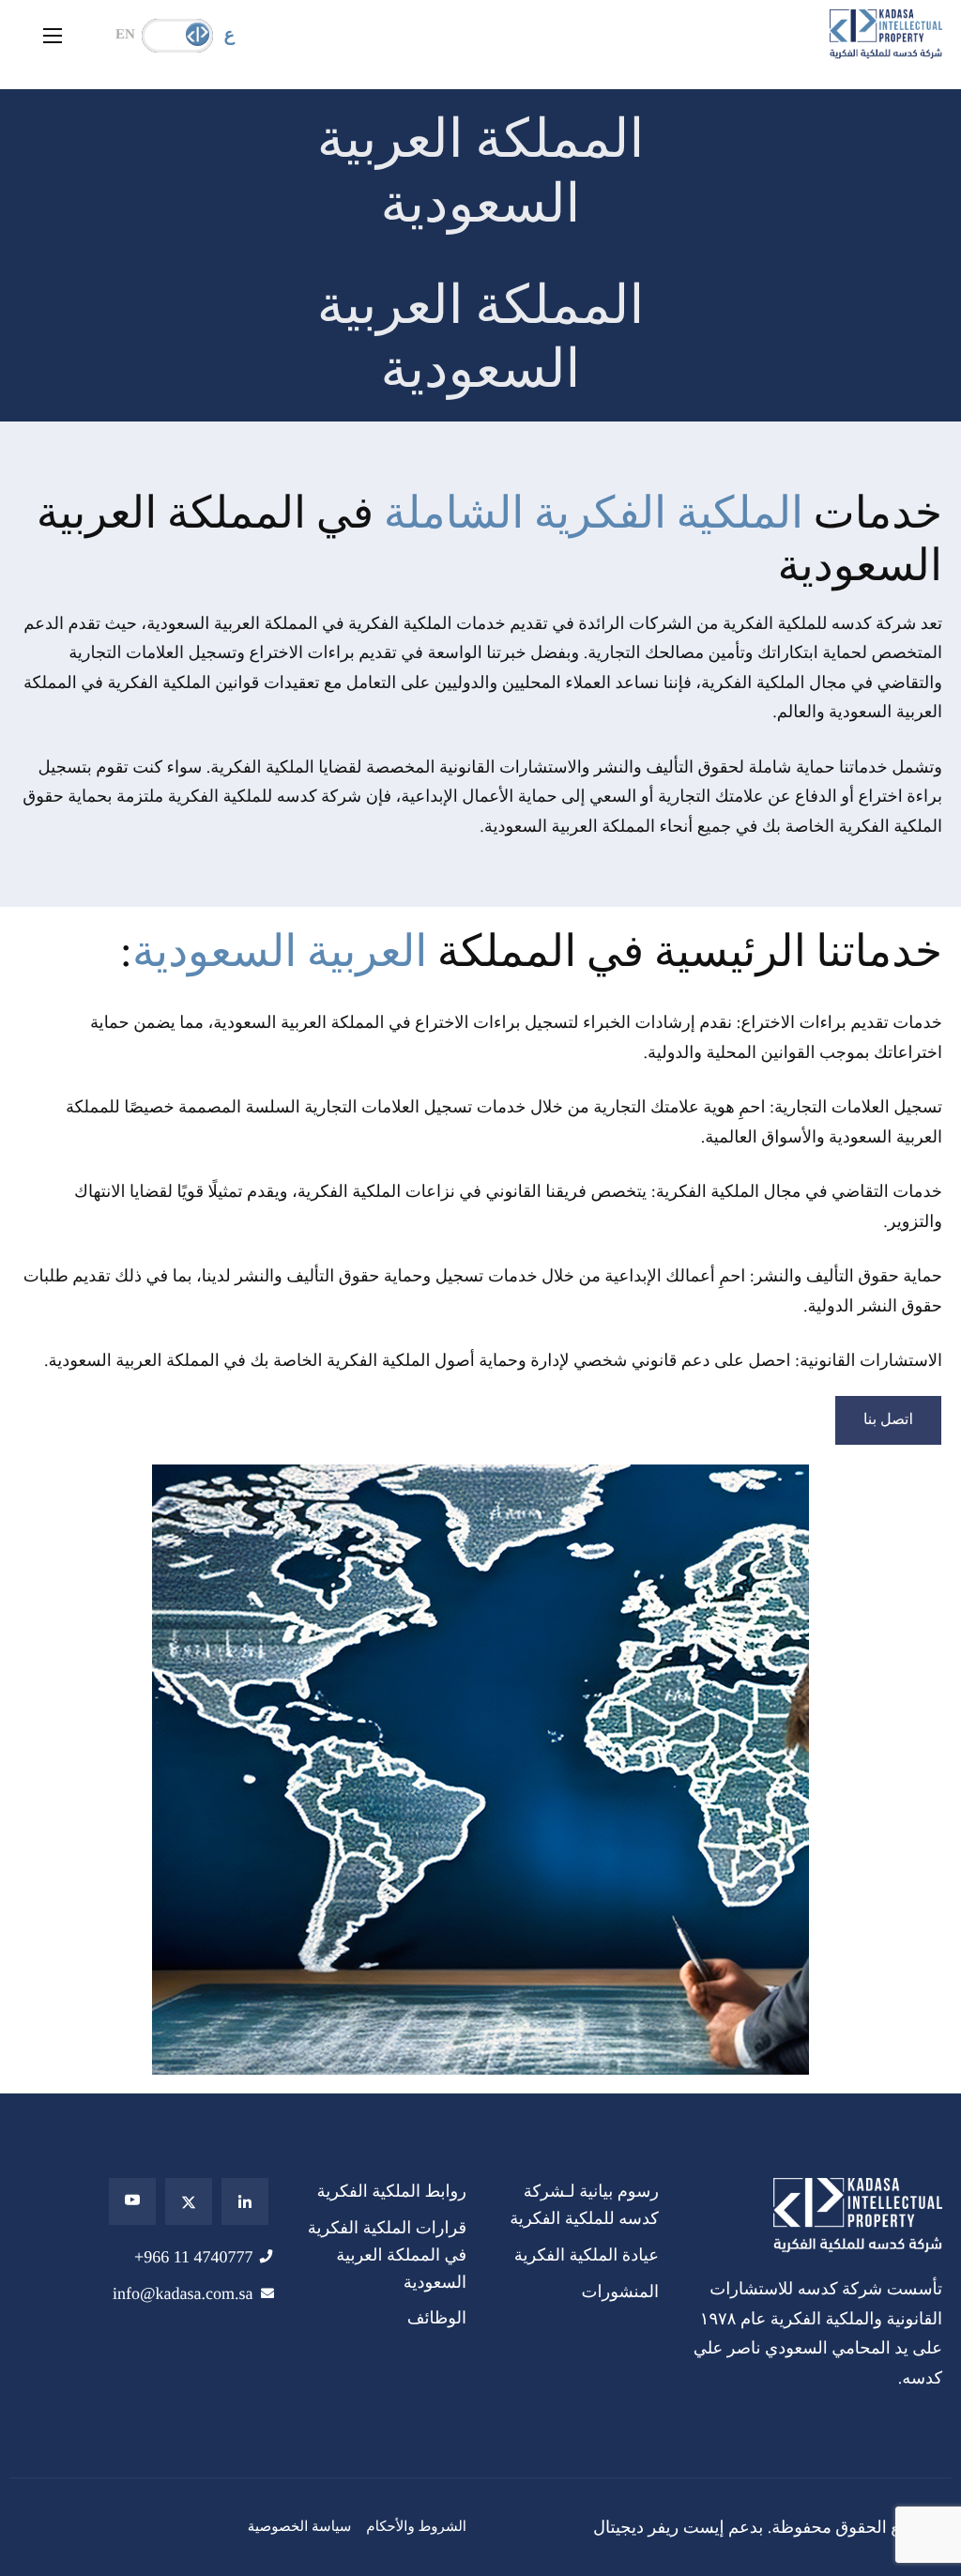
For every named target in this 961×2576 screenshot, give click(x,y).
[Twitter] (189, 2201)
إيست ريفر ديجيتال (659, 2527)
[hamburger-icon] (53, 36)
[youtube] (132, 2201)
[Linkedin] (245, 2201)
